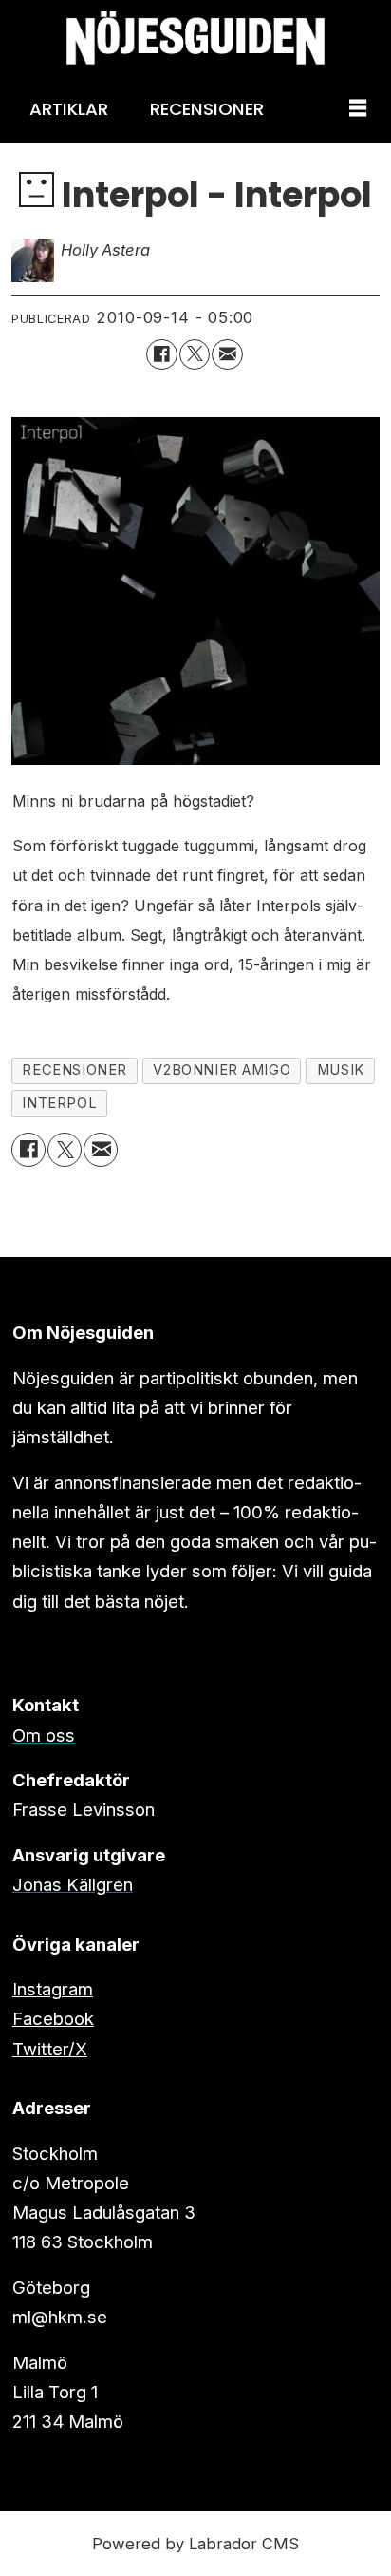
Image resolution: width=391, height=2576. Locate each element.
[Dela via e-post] (227, 354)
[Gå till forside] (195, 38)
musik (341, 1070)
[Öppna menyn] (358, 109)
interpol (59, 1103)
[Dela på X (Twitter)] (195, 354)
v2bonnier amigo (222, 1070)
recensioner (74, 1070)
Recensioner (207, 109)
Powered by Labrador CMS (195, 2544)
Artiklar (69, 109)
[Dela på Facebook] (161, 354)
